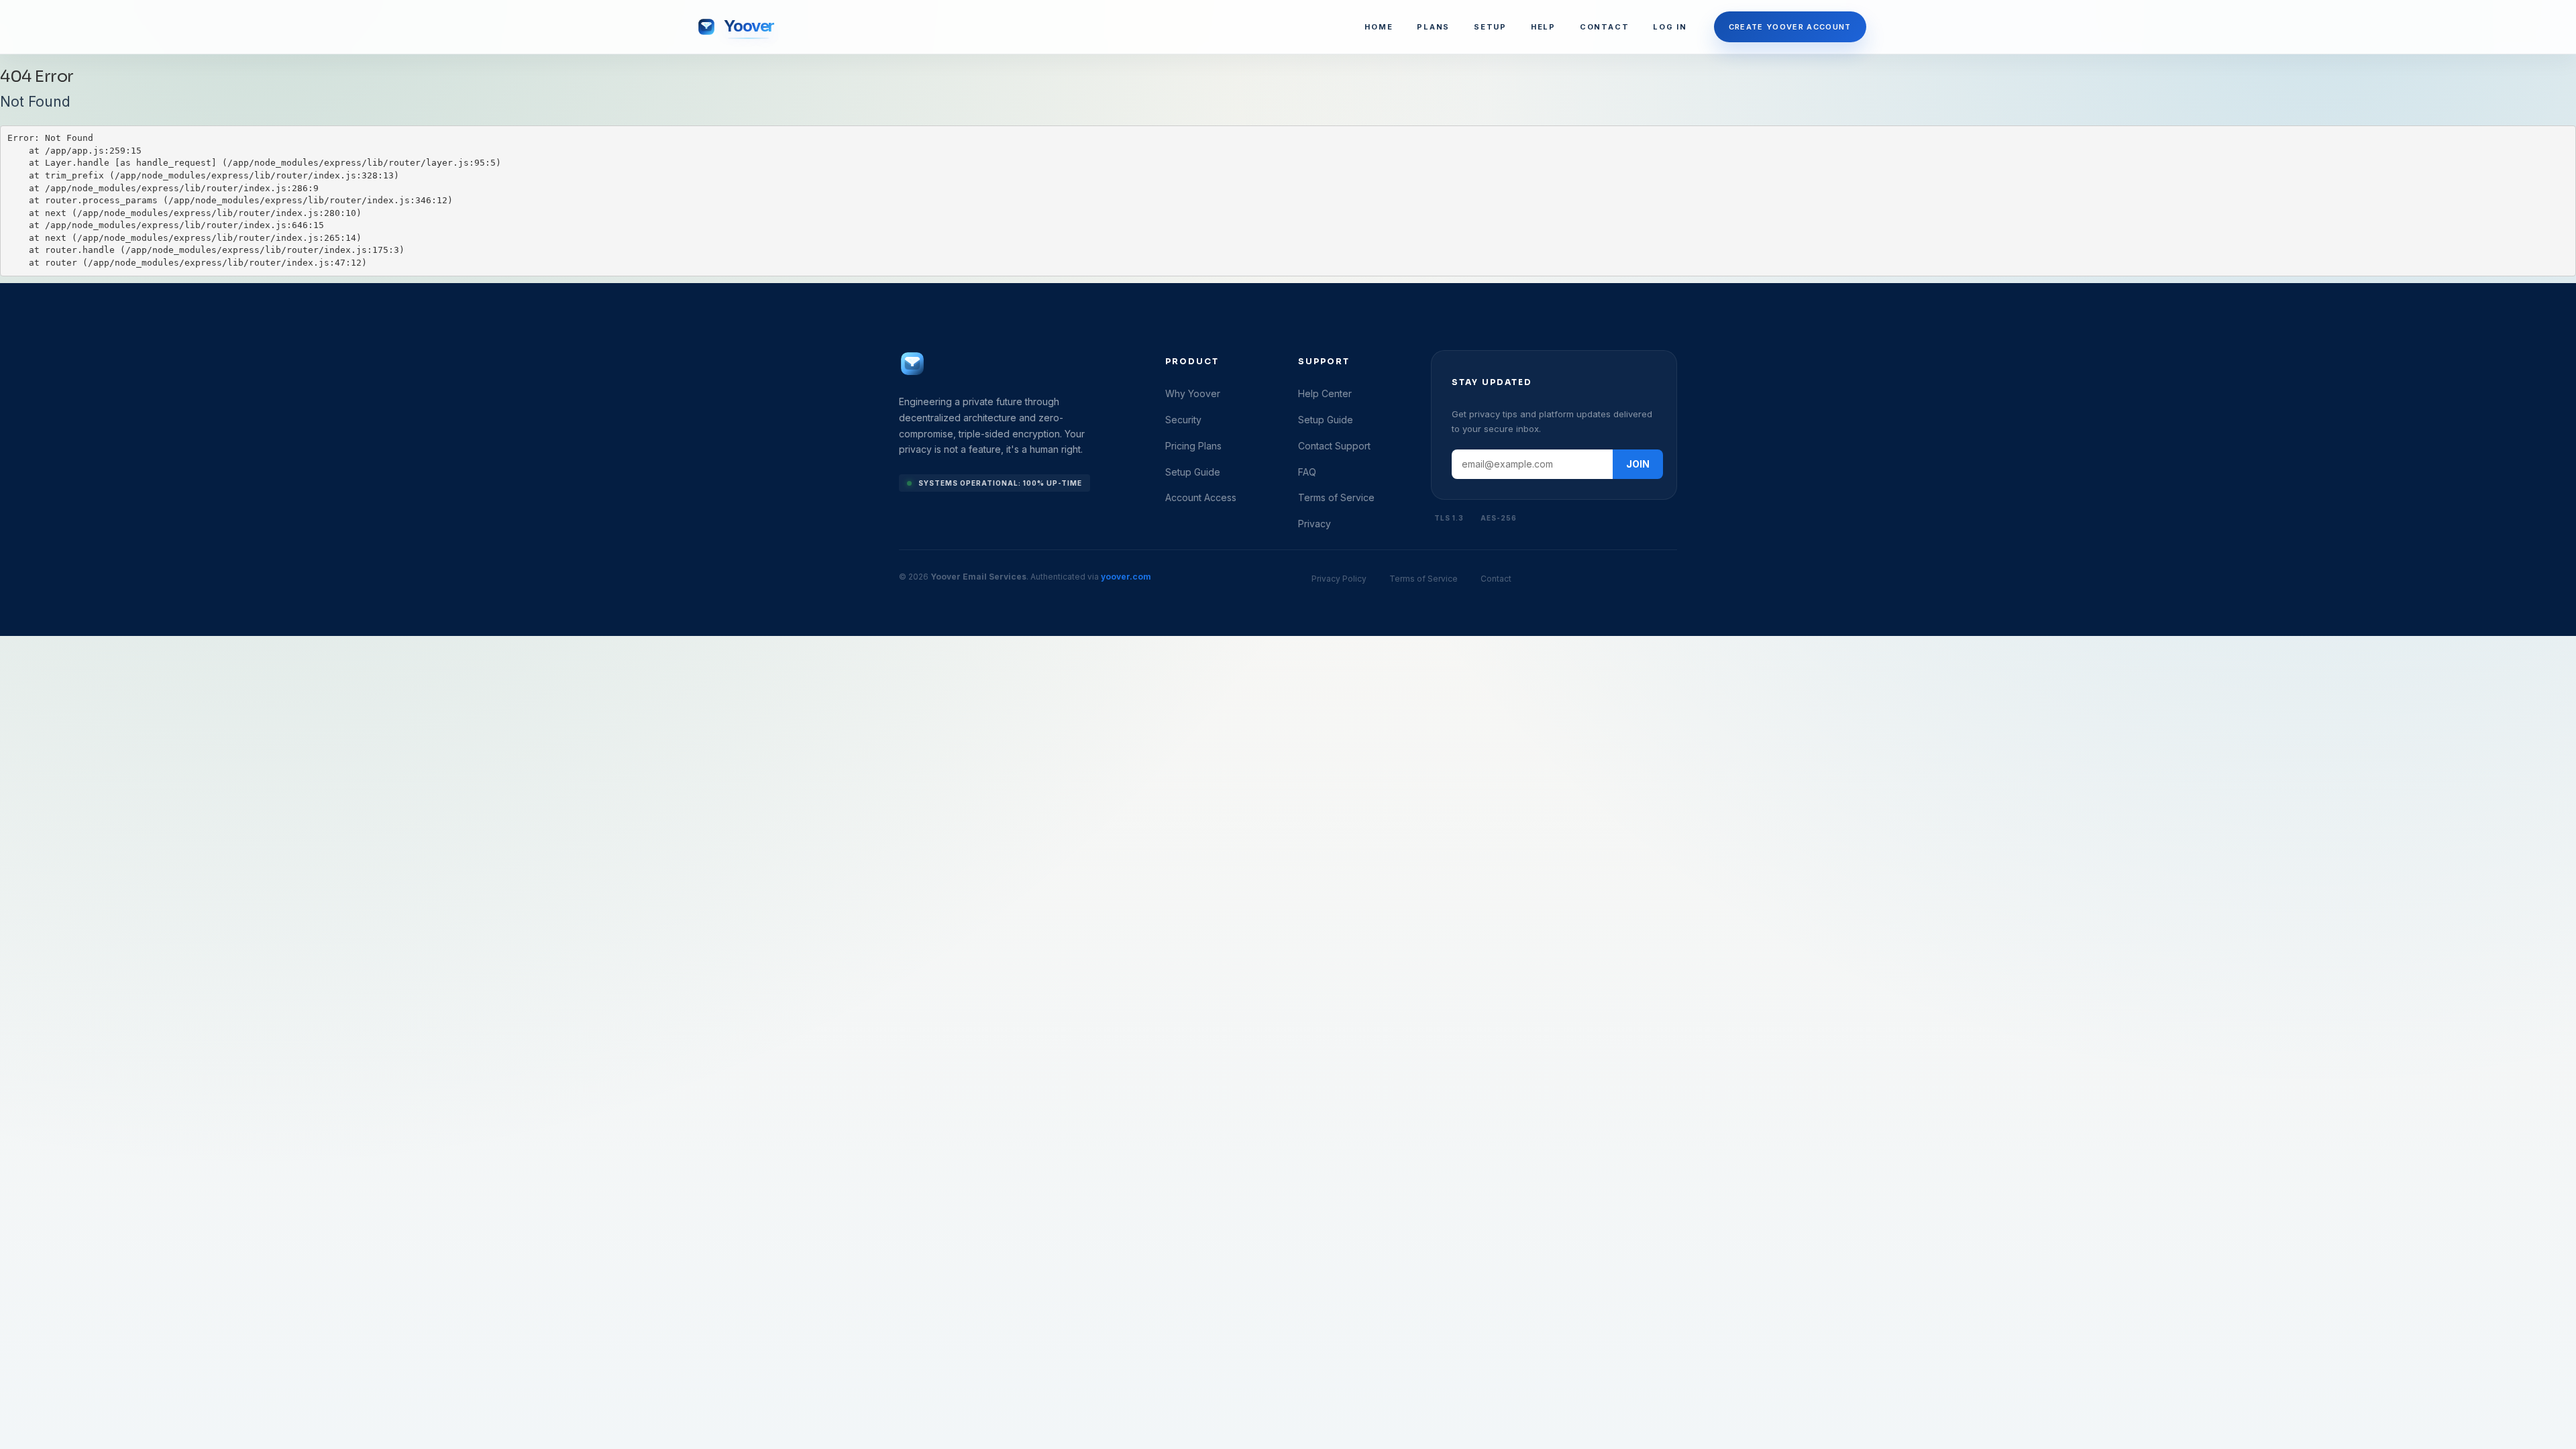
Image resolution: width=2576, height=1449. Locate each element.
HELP (1543, 27)
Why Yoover (1193, 393)
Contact (1496, 579)
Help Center (1325, 393)
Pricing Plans (1193, 446)
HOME (1379, 27)
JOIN (1638, 464)
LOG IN (1670, 27)
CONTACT (1604, 27)
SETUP (1490, 27)
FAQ (1307, 472)
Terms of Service (1336, 497)
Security (1183, 420)
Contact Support (1334, 446)
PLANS (1433, 27)
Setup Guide (1193, 472)
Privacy (1314, 524)
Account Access (1201, 497)
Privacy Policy (1339, 579)
